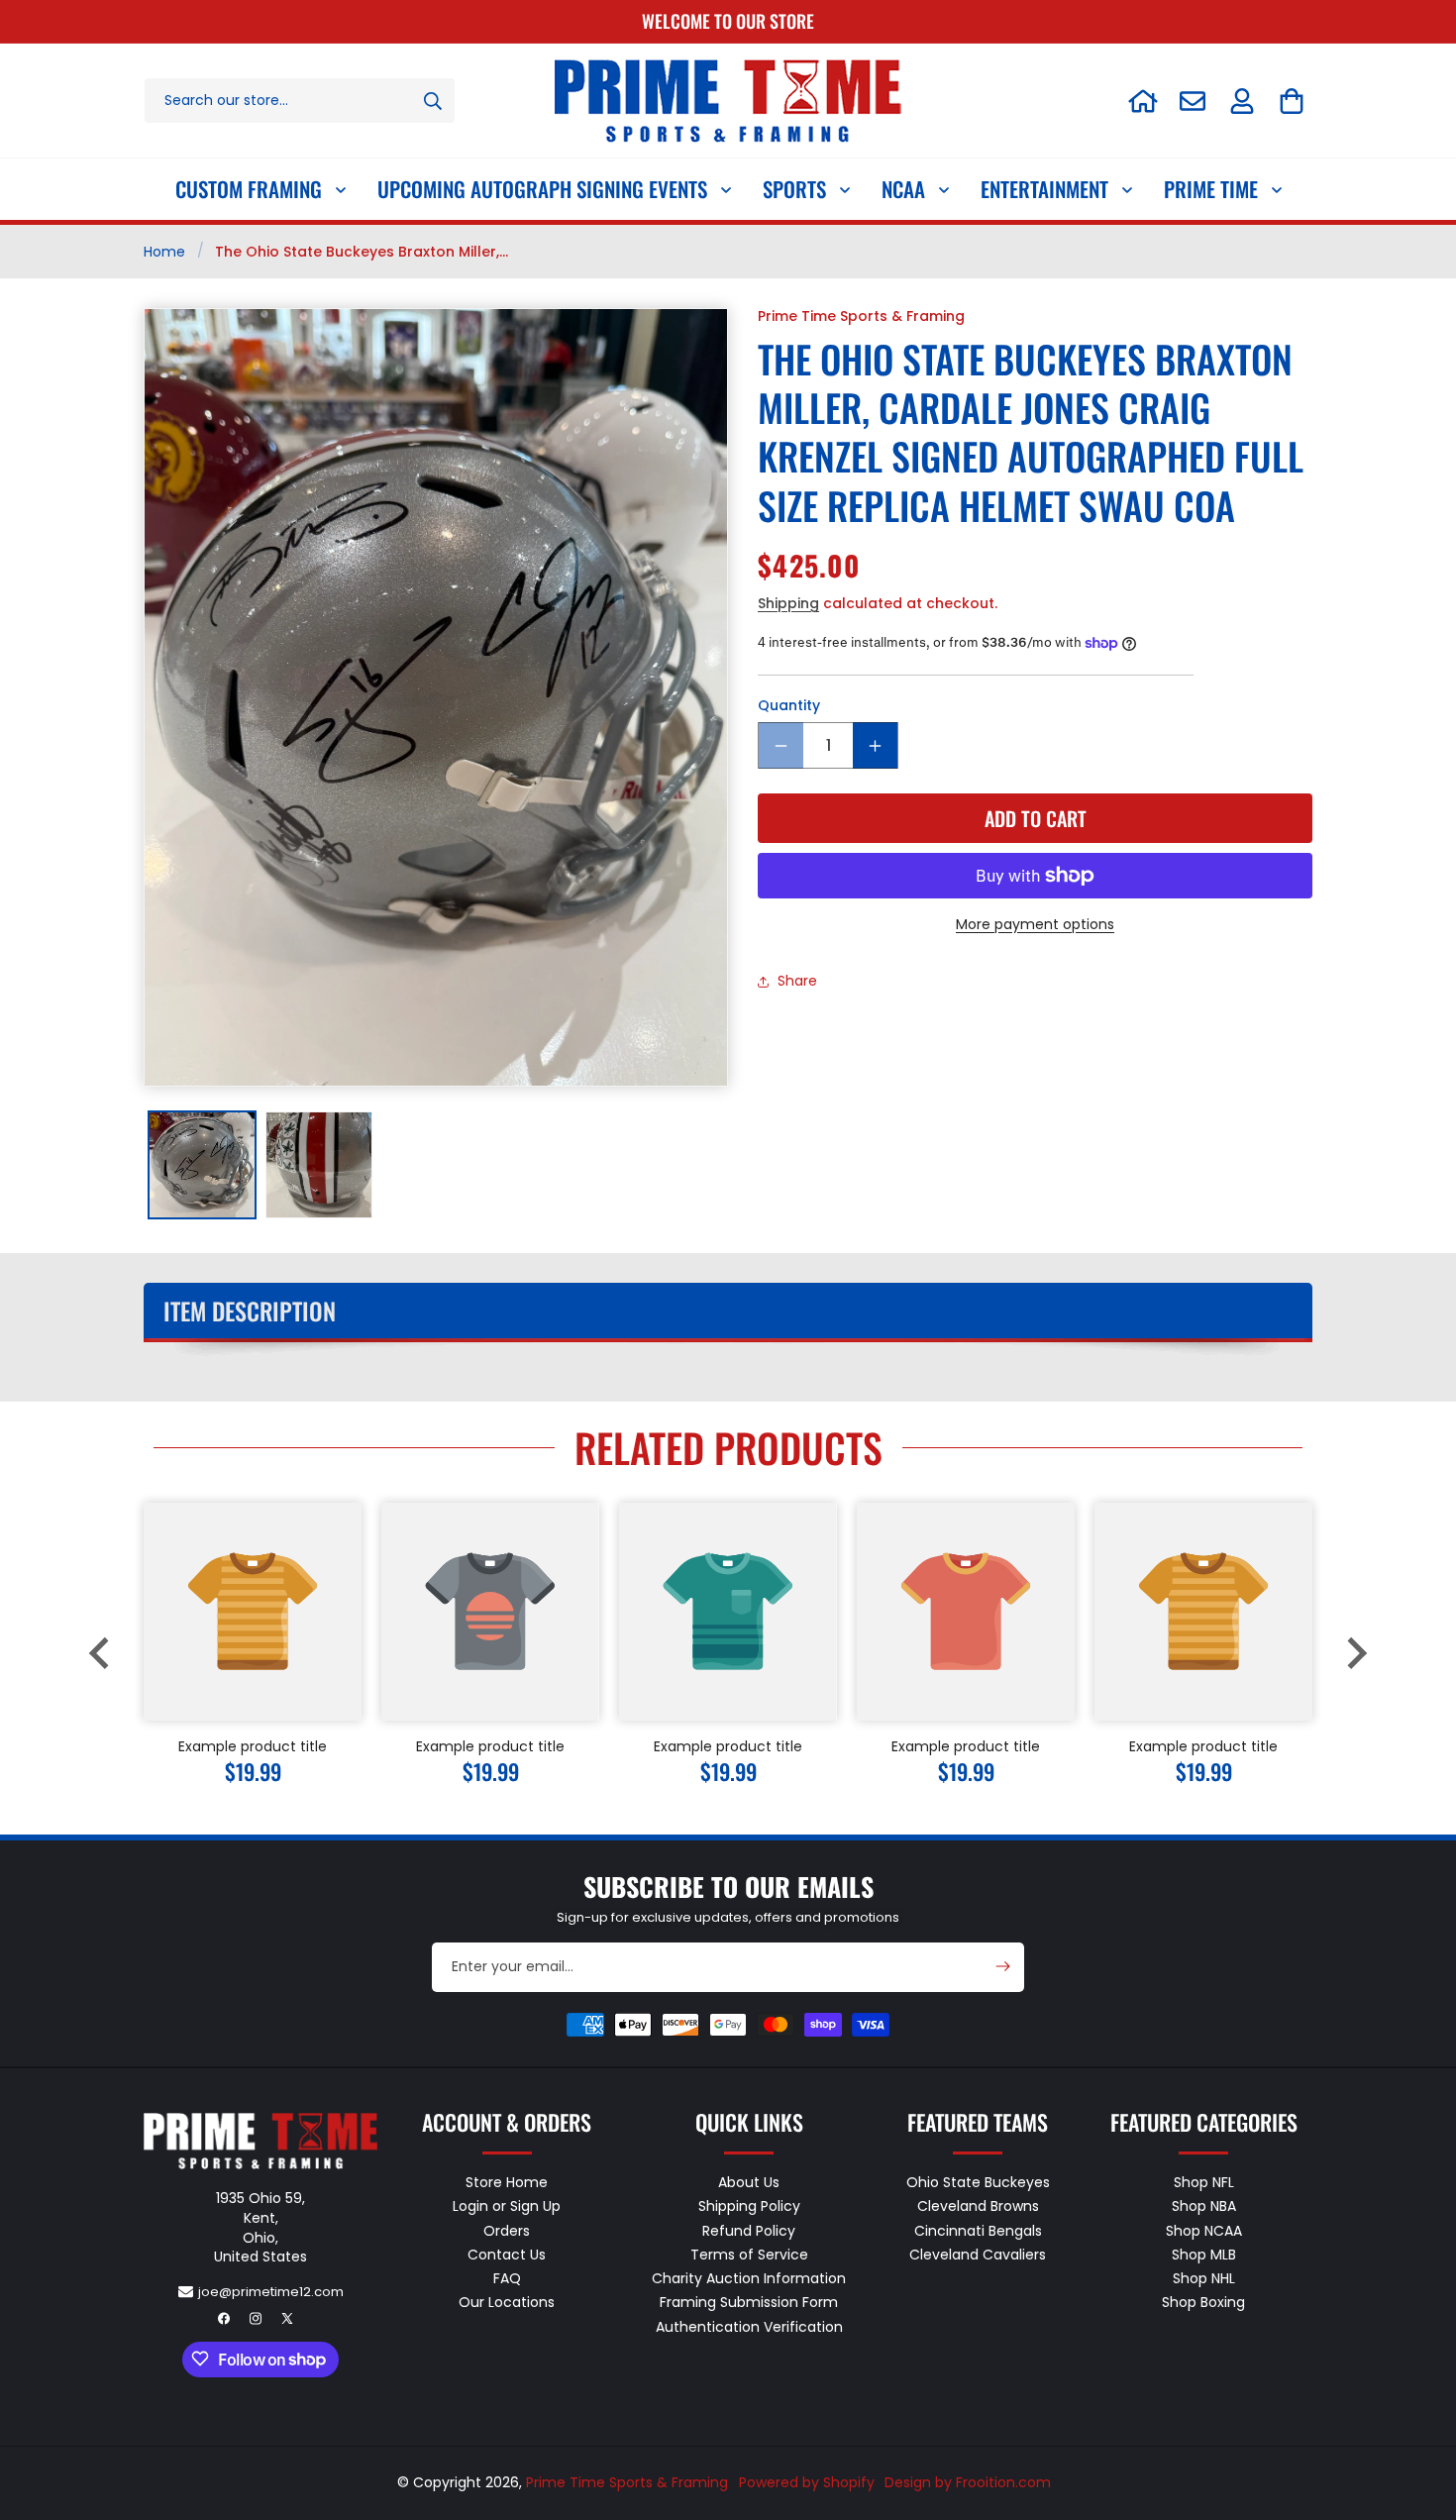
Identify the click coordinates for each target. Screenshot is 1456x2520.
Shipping (788, 603)
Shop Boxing (1203, 2302)
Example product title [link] (253, 1746)
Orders (507, 2230)
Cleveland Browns (978, 2206)
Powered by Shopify (807, 2482)
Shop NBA (1204, 2206)
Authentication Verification (749, 2326)
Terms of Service (749, 2255)
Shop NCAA (1204, 2230)
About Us (749, 2183)
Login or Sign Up (507, 2206)
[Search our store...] (433, 101)
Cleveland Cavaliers (978, 2255)
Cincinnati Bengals (978, 2230)
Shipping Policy (749, 2206)
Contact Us (507, 2255)
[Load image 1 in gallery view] (202, 1165)
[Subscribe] (1002, 1966)
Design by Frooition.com (968, 2482)
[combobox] (300, 101)
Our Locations (507, 2302)
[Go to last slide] (101, 1653)
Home (164, 252)
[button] (1292, 101)
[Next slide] (1355, 1653)
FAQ (507, 2278)
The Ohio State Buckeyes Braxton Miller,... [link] (362, 252)
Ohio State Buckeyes (978, 2183)
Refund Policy (749, 2230)
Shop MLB (1204, 2255)
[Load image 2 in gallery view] (319, 1165)
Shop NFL (1204, 2183)
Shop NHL (1204, 2278)
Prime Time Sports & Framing (627, 2482)
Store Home (507, 2183)
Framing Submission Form (749, 2302)
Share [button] (797, 981)
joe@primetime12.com (271, 2292)
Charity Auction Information (749, 2278)
